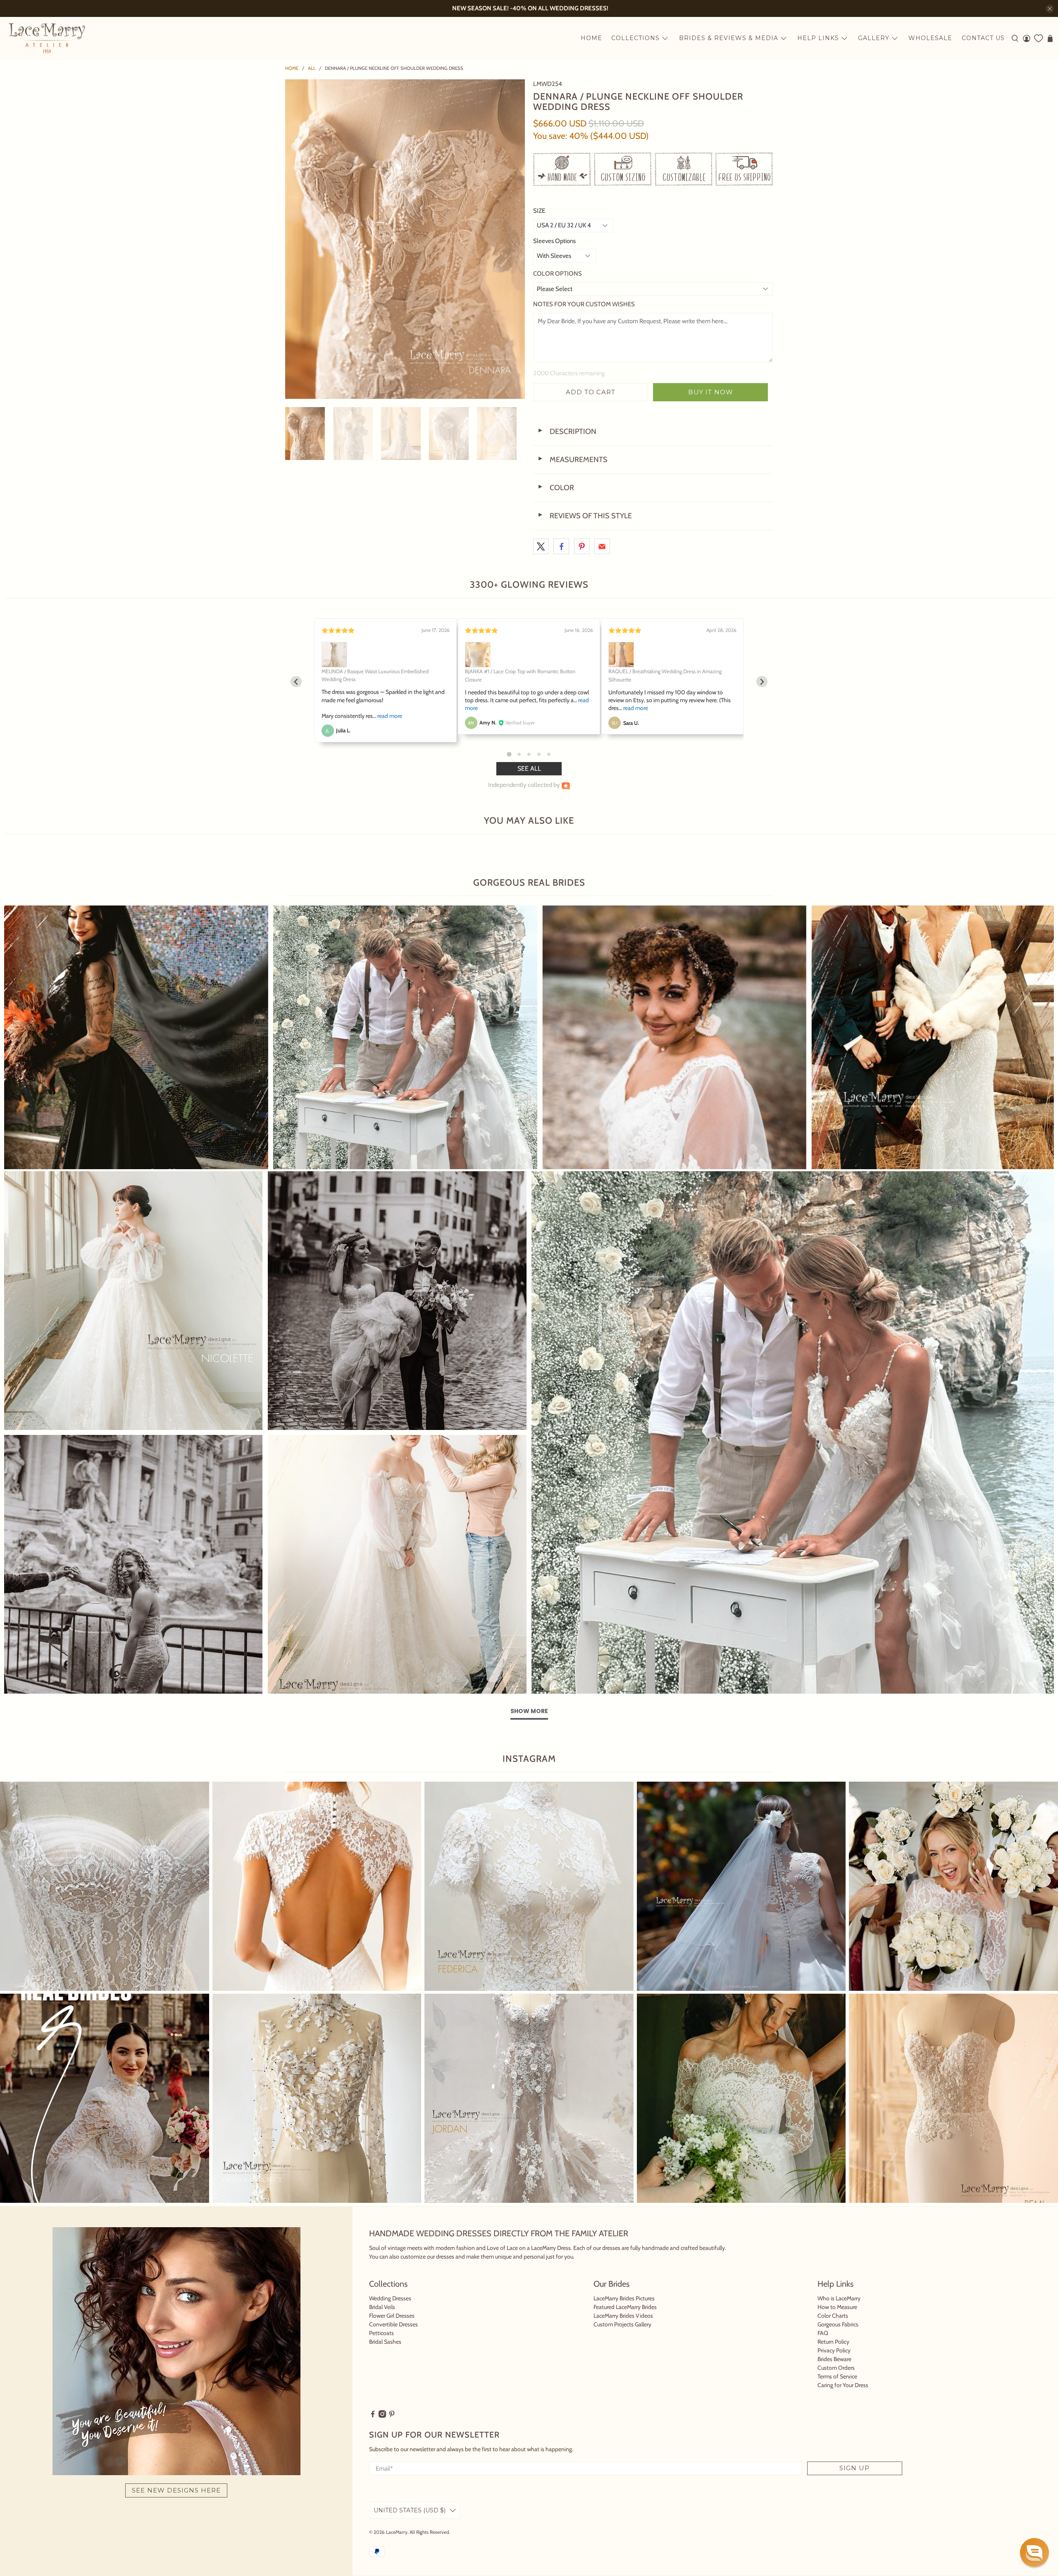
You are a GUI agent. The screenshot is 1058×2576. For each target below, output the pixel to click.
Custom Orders (836, 2368)
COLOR (556, 488)
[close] (1050, 9)
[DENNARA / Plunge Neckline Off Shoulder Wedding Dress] (405, 239)
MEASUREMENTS (572, 460)
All (312, 68)
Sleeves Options (554, 241)
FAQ (823, 2333)
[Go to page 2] (519, 754)
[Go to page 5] (549, 754)
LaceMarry (397, 2532)
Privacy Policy (834, 2350)
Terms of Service (837, 2376)
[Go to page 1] (509, 754)
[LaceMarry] (47, 38)
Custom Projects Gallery (622, 2324)
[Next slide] (762, 682)
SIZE (539, 211)
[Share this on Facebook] (561, 546)
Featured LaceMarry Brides (625, 2307)
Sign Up (854, 2468)
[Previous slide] (296, 682)
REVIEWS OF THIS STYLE (585, 516)
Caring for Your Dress (843, 2385)
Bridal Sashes (385, 2342)
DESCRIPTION (567, 431)
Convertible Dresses (393, 2324)
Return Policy (833, 2342)
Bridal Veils (382, 2307)
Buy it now (711, 392)
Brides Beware (834, 2359)
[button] (1034, 2552)
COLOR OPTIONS (558, 274)
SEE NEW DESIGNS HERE (176, 2490)
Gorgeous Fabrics (838, 2324)
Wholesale (930, 38)
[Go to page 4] (539, 754)
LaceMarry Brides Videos (623, 2316)
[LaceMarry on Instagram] (382, 2416)
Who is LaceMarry (839, 2298)
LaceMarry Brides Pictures (624, 2298)
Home (591, 38)
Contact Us (983, 38)
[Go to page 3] (529, 754)
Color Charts (833, 2316)
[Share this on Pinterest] (582, 546)
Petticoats (381, 2333)
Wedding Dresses (390, 2298)
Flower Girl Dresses (392, 2316)
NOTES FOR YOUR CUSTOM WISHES (584, 304)
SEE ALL (529, 769)
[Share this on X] (541, 546)
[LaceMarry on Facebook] (373, 2416)
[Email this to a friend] (602, 546)
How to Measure (837, 2307)
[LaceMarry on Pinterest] (392, 2416)
